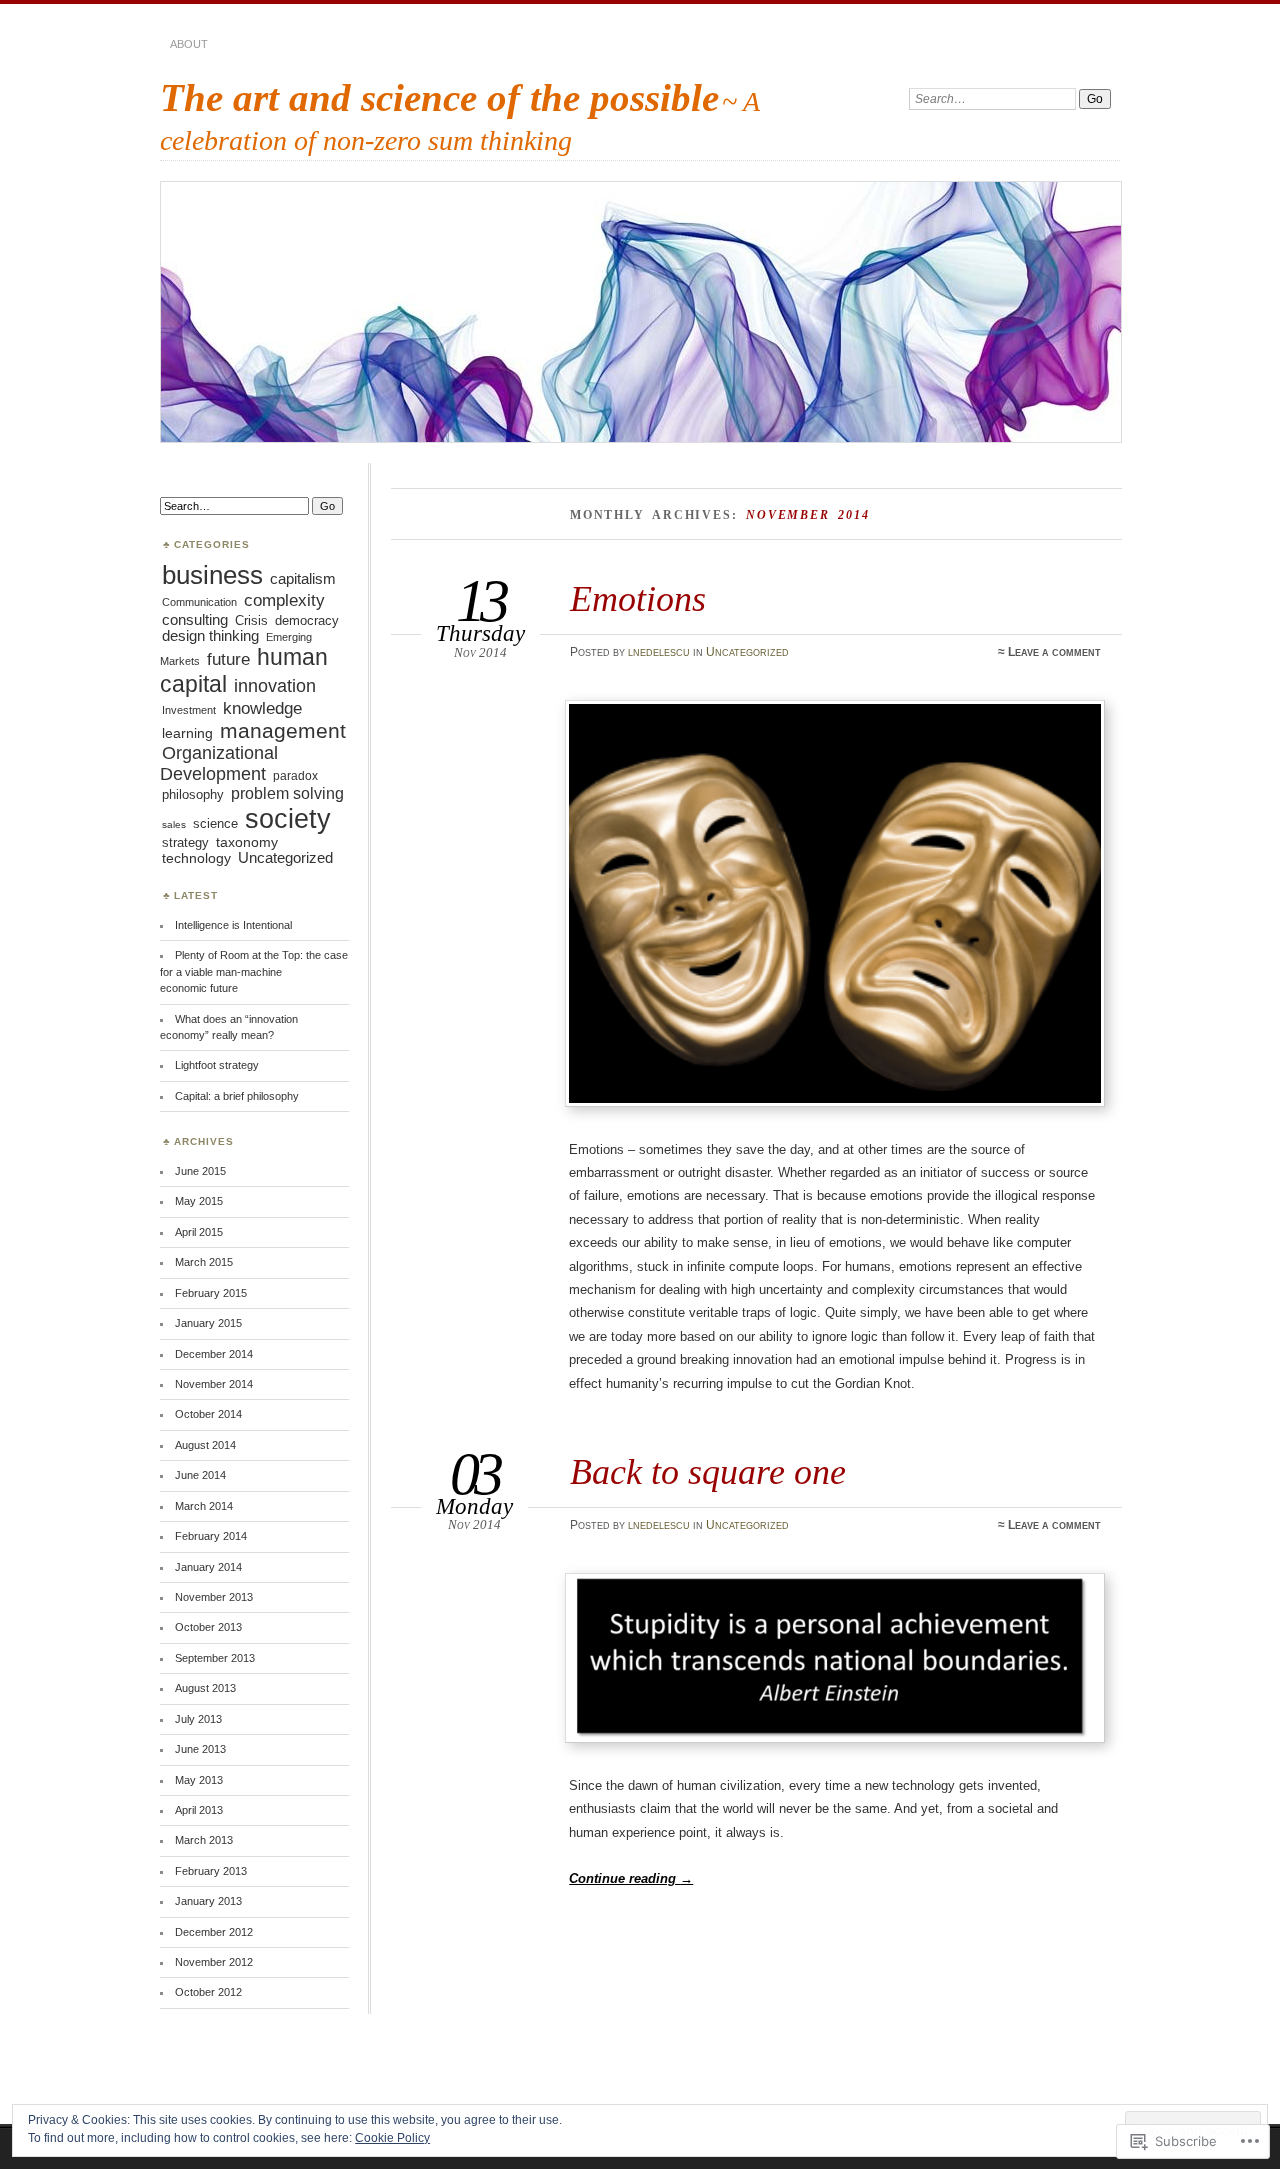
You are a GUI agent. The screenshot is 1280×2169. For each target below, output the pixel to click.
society (288, 818)
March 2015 (204, 1262)
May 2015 (199, 1201)
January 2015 (208, 1323)
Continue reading (631, 1878)
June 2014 (200, 1475)
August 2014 (205, 1445)
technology (196, 858)
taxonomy (247, 842)
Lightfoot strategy (217, 1065)
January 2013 (208, 1901)
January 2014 (208, 1567)
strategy (185, 842)
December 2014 (214, 1354)
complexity (284, 600)
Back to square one (708, 1471)
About (189, 44)
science (215, 824)
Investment (189, 710)
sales (174, 824)
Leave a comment (1054, 652)
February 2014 (211, 1536)
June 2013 (200, 1749)
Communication (199, 602)
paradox (295, 776)
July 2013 (198, 1719)
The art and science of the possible (439, 97)
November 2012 (214, 1962)
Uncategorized (747, 652)
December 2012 (214, 1932)
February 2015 (211, 1293)
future (228, 659)
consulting (195, 619)
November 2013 (214, 1597)
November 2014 (214, 1384)
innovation (275, 685)
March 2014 (204, 1506)
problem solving (287, 793)
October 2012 (208, 1992)
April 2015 (199, 1232)
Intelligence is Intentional (233, 925)
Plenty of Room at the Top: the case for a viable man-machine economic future (254, 971)
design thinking (210, 636)
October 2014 (208, 1414)
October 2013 (208, 1627)
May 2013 (199, 1780)
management (283, 730)
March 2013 (204, 1840)
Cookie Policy (392, 2138)
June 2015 (200, 1171)
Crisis (251, 620)
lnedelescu (659, 652)
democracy (307, 621)
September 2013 (215, 1658)
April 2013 (199, 1810)
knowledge (262, 708)
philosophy (193, 794)
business (212, 575)
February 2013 (211, 1871)
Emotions (638, 598)
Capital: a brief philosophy (237, 1096)
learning (187, 733)
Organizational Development (219, 763)
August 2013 (205, 1688)
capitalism (303, 579)
